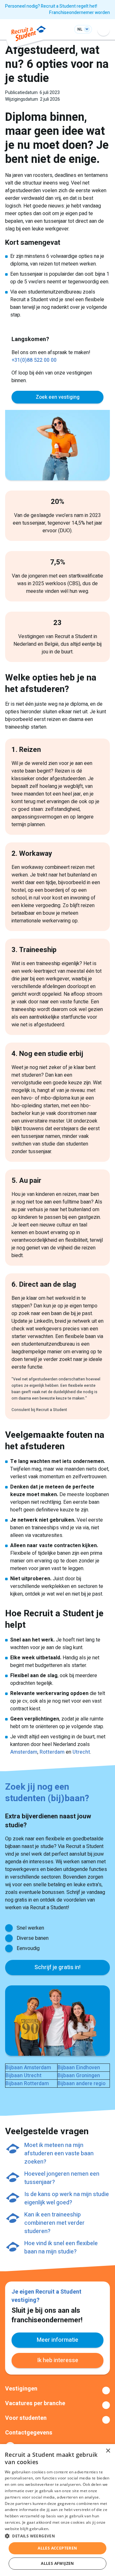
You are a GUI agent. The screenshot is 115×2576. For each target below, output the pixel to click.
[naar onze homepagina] (29, 35)
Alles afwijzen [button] (57, 2563)
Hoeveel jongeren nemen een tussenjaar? (62, 2178)
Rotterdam (52, 1752)
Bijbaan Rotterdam (27, 2084)
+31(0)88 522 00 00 (34, 360)
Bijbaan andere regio (81, 2084)
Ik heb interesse (58, 2360)
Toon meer (57, 2390)
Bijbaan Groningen (79, 2076)
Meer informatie (57, 2340)
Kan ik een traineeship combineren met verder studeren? (54, 2223)
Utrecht (81, 1752)
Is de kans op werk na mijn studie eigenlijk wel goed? (67, 2198)
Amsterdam (24, 1752)
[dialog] (57, 2510)
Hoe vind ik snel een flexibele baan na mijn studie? (61, 2248)
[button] (57, 2536)
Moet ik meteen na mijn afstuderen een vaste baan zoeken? (59, 2154)
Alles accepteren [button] (57, 2548)
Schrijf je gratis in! (57, 1967)
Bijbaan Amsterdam (28, 2068)
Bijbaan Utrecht (23, 2076)
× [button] (108, 2451)
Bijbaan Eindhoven (79, 2068)
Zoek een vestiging (58, 397)
